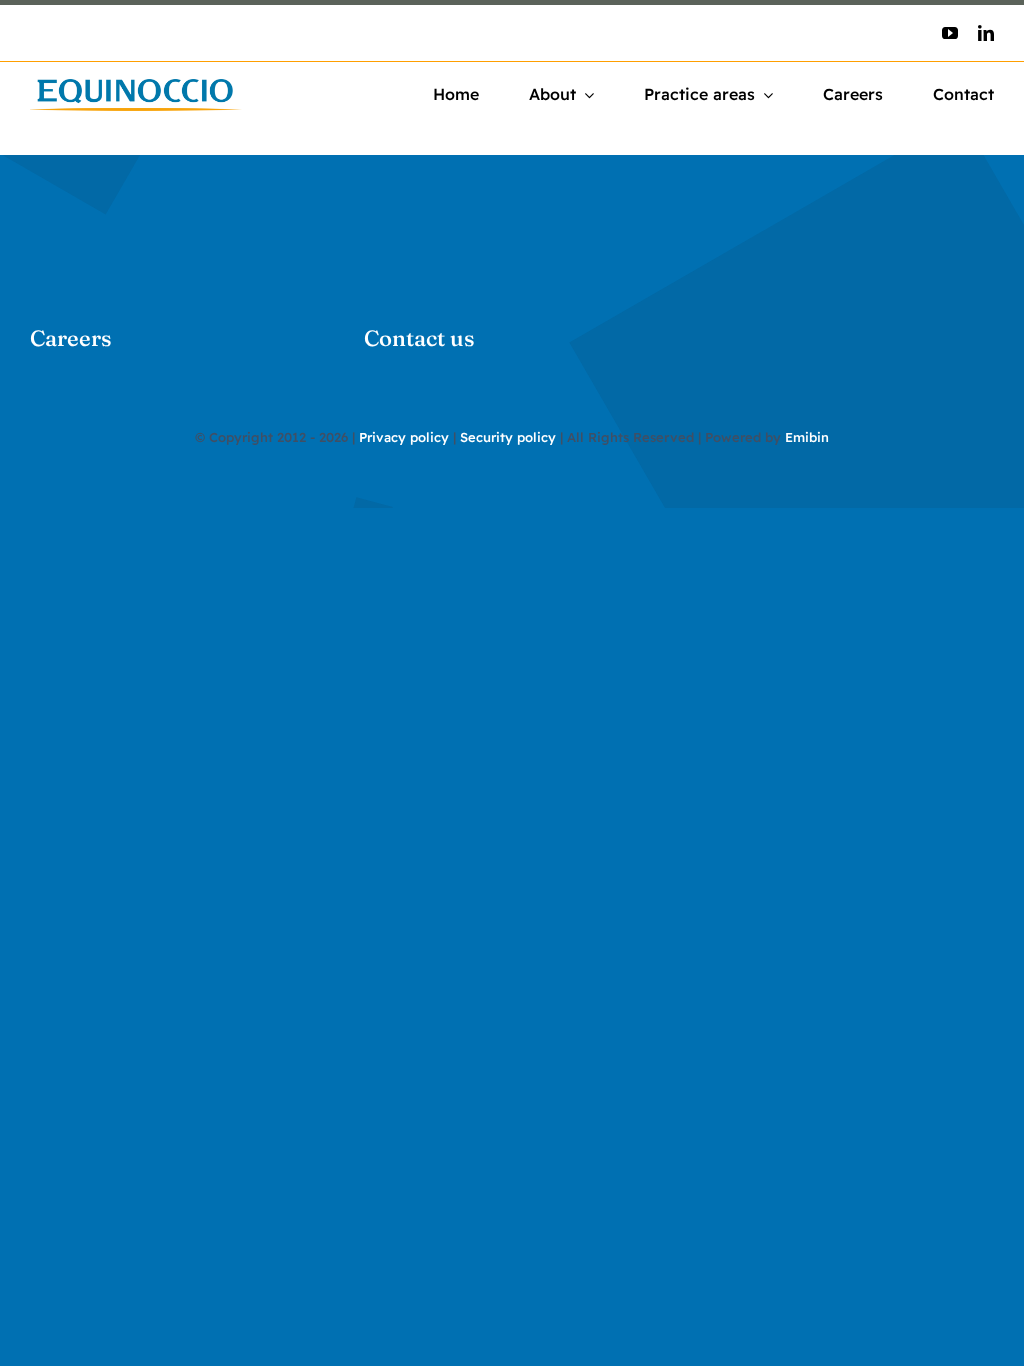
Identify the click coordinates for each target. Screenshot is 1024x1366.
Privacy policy (404, 437)
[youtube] (950, 33)
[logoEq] (136, 87)
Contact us (419, 338)
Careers (71, 338)
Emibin (807, 437)
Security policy (508, 437)
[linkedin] (986, 33)
